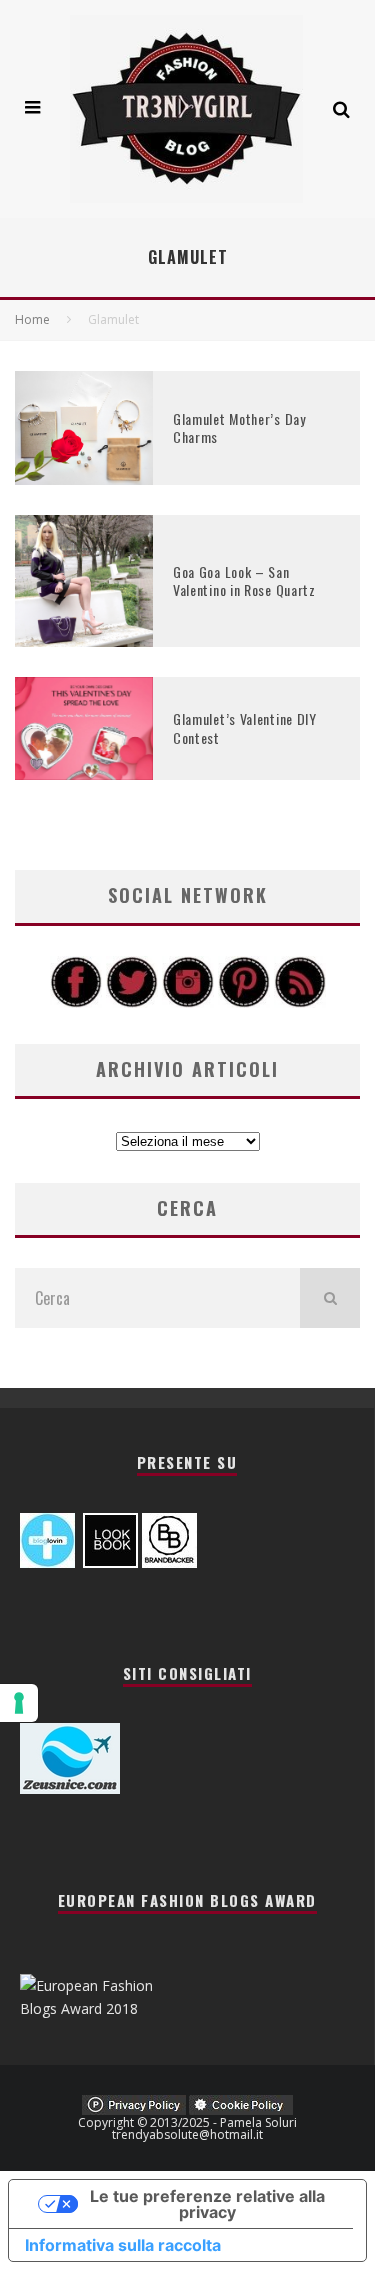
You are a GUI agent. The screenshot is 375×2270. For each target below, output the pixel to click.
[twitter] (132, 1002)
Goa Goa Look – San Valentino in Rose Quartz (244, 580)
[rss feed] (300, 1002)
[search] (330, 1298)
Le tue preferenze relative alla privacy (207, 2204)
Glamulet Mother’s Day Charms (239, 427)
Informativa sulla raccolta (123, 2245)
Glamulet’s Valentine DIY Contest (245, 727)
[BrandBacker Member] (169, 1562)
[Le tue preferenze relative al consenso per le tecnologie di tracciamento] (19, 1703)
